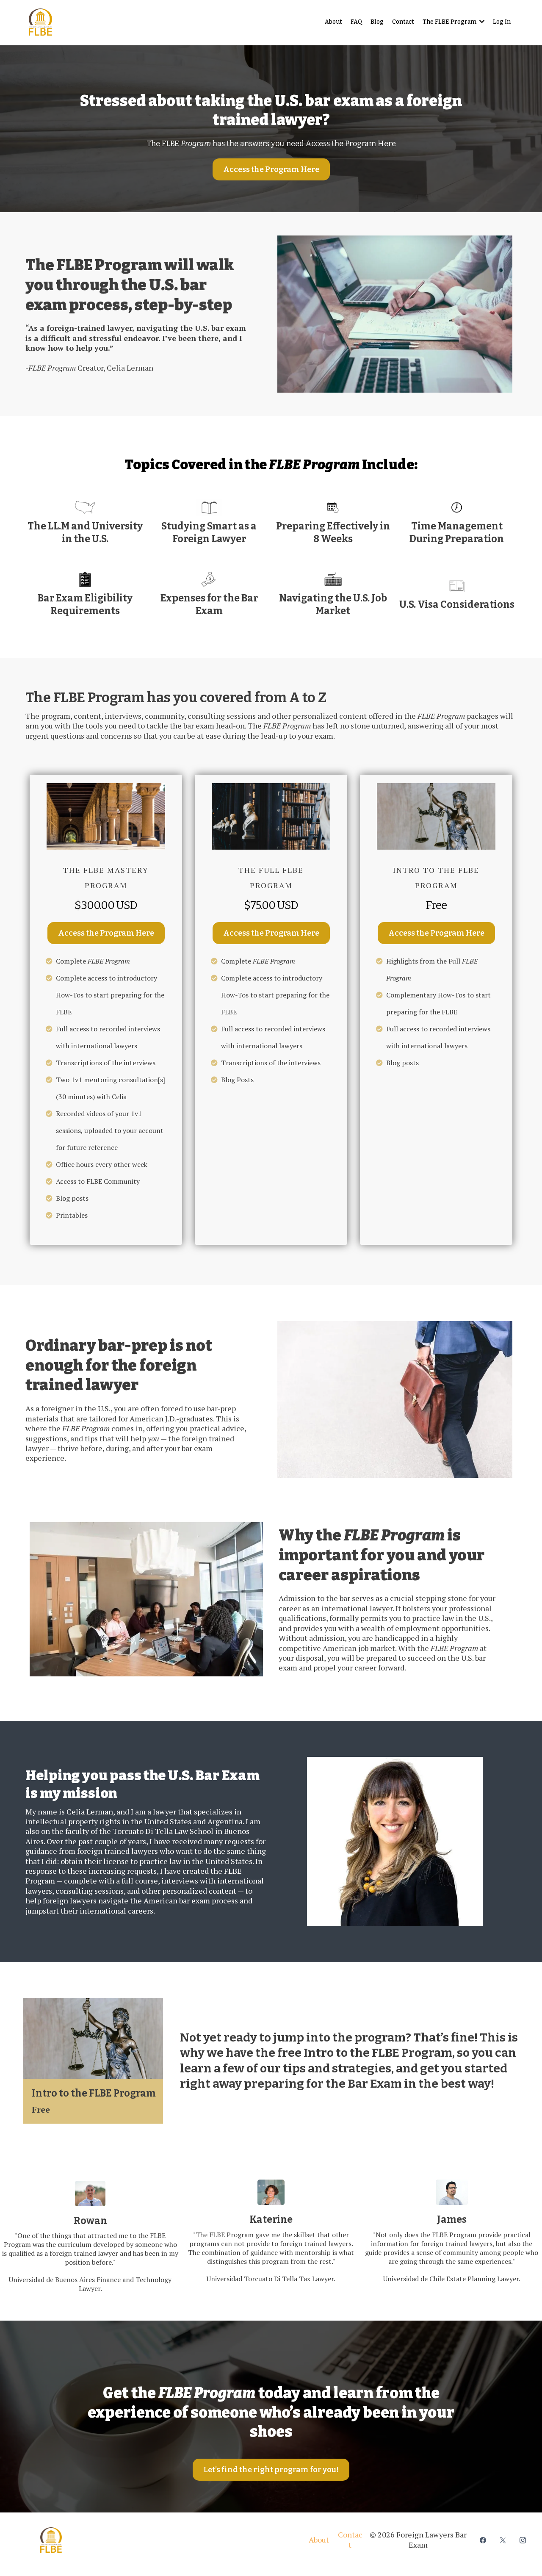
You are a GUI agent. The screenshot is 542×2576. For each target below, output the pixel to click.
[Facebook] (483, 2540)
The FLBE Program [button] (450, 22)
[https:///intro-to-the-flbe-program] (436, 817)
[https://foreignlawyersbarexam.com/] (169, 2540)
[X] (503, 2540)
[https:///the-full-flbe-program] (271, 817)
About (319, 2540)
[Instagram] (523, 2540)
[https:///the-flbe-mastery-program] (106, 817)
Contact (350, 2539)
